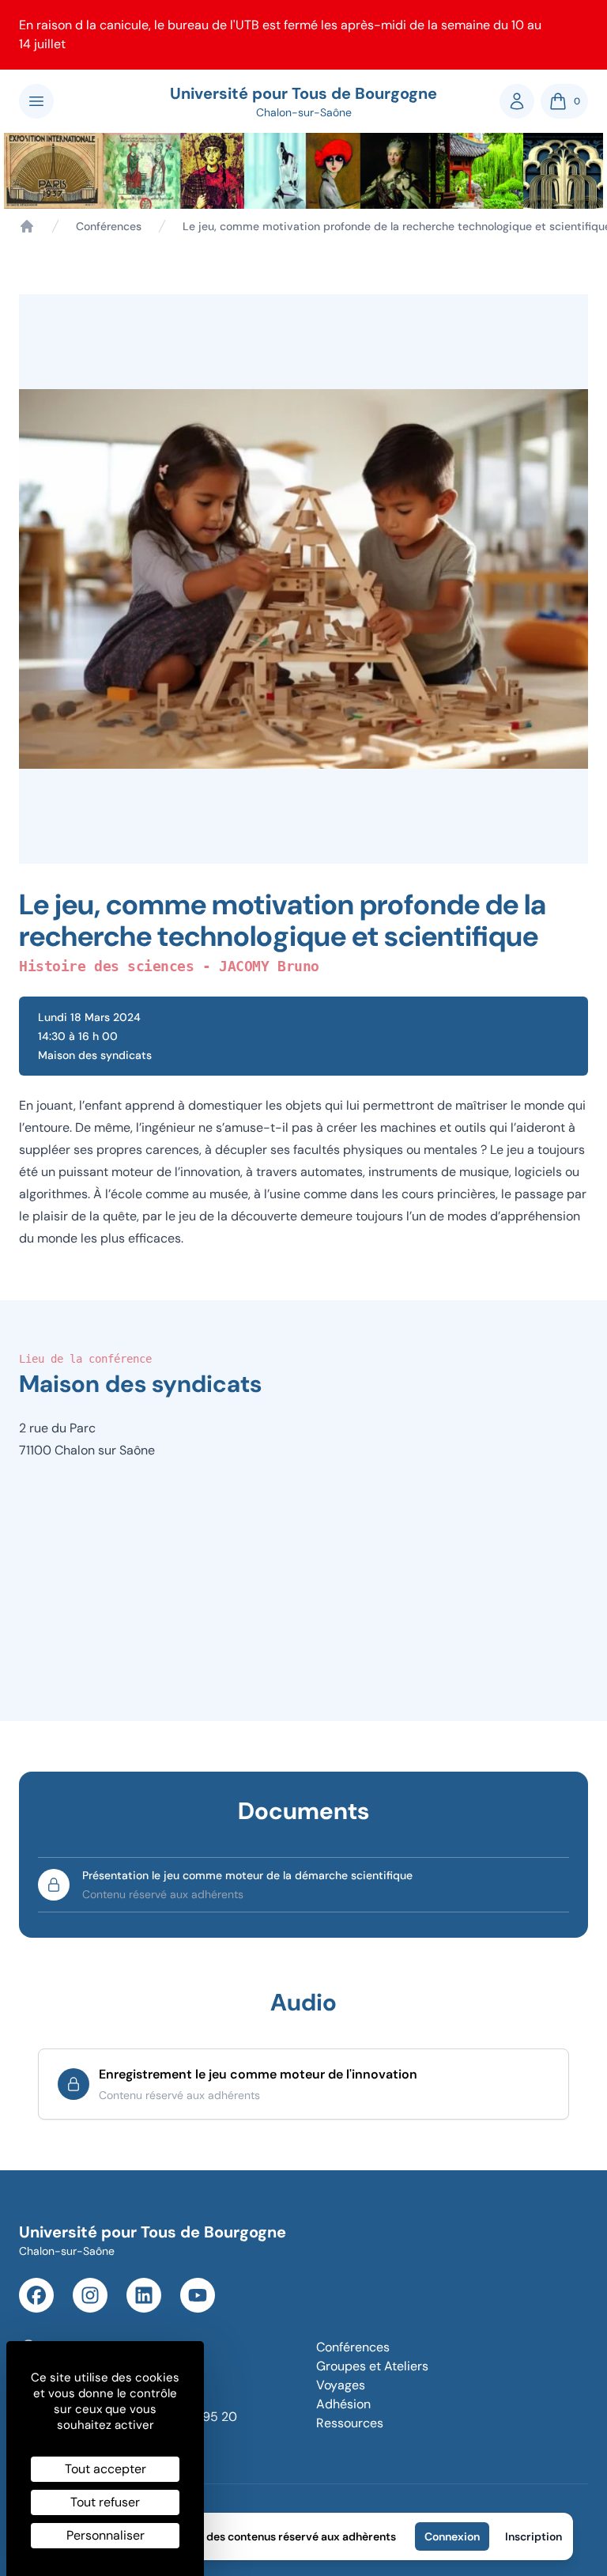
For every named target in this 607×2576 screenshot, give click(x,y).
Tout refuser (105, 2502)
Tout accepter (106, 2469)
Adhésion (343, 2404)
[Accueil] (27, 226)
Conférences (109, 226)
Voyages (341, 2385)
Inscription (533, 2536)
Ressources (350, 2423)
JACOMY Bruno (269, 966)
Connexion (452, 2536)
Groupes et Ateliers (372, 2366)
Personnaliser (106, 2535)
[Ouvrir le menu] (36, 101)
